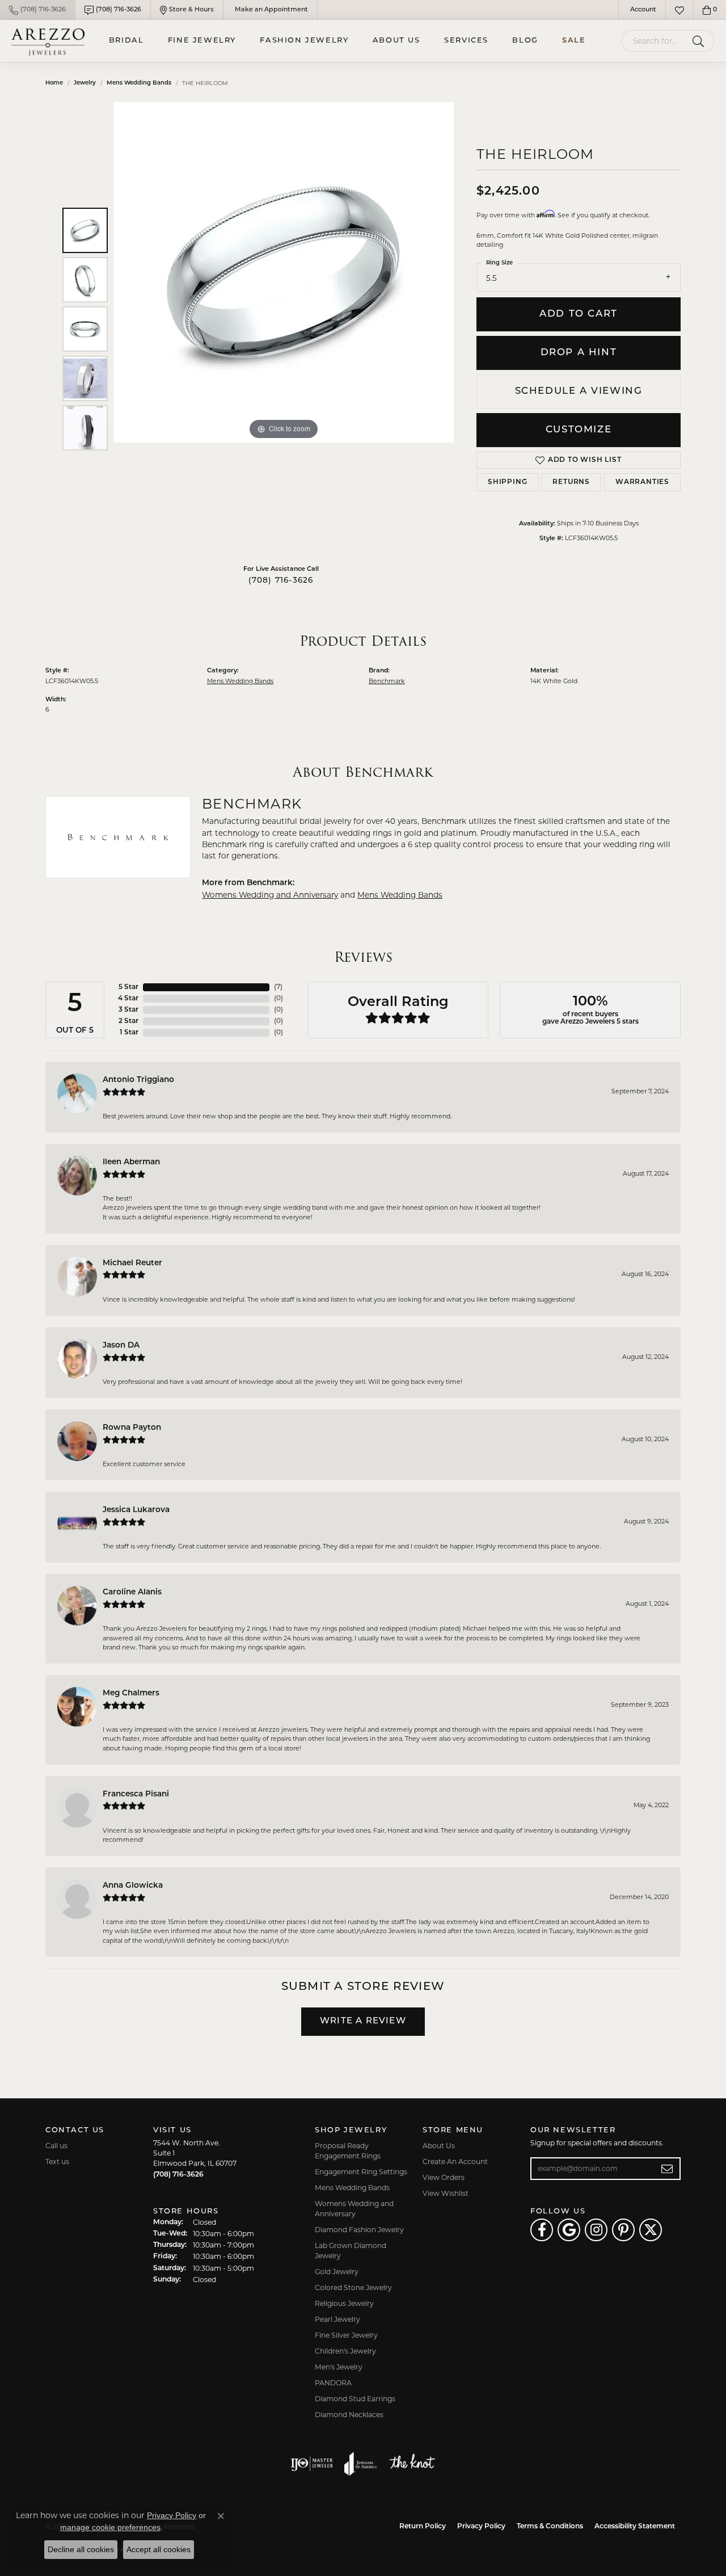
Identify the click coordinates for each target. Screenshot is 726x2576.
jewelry (85, 83)
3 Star (128, 1010)
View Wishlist (446, 2193)
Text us (57, 2162)
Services (466, 41)
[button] (642, 10)
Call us (56, 2146)
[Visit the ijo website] (312, 2464)
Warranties (642, 482)
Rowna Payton (132, 1428)
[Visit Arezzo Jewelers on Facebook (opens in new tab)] (542, 2230)
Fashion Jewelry (304, 41)
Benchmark (387, 681)
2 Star (128, 1021)
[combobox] (655, 41)
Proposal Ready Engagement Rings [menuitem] (348, 2151)
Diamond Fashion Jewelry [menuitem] (359, 2230)
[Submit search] (700, 41)
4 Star (128, 999)
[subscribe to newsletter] (667, 2169)
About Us (396, 41)
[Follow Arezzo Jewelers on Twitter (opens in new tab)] (651, 2230)
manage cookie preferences (110, 2527)
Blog (525, 41)
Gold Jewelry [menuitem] (337, 2272)
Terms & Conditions (550, 2527)
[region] (284, 329)
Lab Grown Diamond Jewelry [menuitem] (351, 2251)
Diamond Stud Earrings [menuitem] (355, 2399)
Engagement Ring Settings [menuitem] (361, 2172)
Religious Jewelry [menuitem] (344, 2303)
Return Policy (423, 2527)
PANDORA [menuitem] (333, 2383)
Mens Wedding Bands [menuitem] (352, 2188)
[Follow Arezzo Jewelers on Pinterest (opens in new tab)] (623, 2230)
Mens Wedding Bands (139, 83)
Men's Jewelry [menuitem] (339, 2367)
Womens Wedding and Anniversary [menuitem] (354, 2209)
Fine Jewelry (202, 41)
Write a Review (363, 2021)
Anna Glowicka (133, 1886)
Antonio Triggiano (138, 1080)
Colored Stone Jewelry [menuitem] (353, 2287)
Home (54, 83)
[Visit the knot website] (412, 2464)
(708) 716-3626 (281, 581)
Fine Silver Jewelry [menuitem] (346, 2335)
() (278, 987)
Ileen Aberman (131, 1162)
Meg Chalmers (131, 1693)
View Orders (444, 2177)
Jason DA (121, 1346)
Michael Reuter (132, 1263)
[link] (37, 10)
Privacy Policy (481, 2527)
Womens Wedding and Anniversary (270, 895)
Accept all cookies (159, 2549)
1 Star (129, 1033)
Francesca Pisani (136, 1794)
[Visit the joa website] (361, 2464)
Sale (574, 41)
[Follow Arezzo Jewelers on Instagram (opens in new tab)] (596, 2230)
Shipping (507, 482)
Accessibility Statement (635, 2527)
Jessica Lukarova (136, 1510)
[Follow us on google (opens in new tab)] (569, 2230)
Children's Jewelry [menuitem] (345, 2351)
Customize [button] (579, 430)
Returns (571, 482)
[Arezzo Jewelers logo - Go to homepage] (48, 41)
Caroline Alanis (132, 1592)
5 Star (128, 987)
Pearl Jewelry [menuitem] (337, 2319)
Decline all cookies (81, 2549)
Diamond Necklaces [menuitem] (349, 2415)
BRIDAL (126, 41)
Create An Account (455, 2162)
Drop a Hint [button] (579, 353)
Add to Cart (579, 314)
